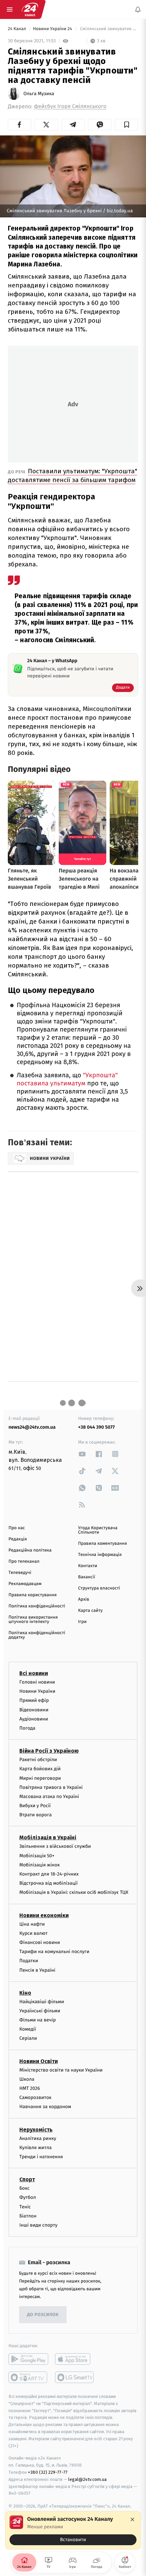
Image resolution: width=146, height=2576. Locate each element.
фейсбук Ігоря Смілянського (70, 106)
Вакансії (87, 1577)
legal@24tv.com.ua (87, 2479)
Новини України (37, 1692)
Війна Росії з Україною (49, 1751)
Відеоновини (34, 1710)
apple (75, 2359)
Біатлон (28, 2216)
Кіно (25, 1993)
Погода (27, 1728)
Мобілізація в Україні (48, 1838)
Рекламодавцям (25, 1584)
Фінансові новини (40, 1942)
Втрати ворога (35, 1815)
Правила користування (33, 1595)
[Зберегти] (126, 125)
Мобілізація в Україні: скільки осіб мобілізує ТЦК (74, 1893)
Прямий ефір (34, 1701)
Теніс (25, 2207)
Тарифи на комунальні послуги (54, 1952)
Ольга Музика (39, 94)
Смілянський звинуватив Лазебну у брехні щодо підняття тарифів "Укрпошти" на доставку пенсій (108, 29)
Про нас (17, 1528)
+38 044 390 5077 (96, 1427)
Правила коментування (103, 1544)
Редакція (18, 1539)
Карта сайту (90, 1611)
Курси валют (33, 1933)
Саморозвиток (35, 2098)
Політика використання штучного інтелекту (33, 1620)
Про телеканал (24, 1562)
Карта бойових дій (40, 1769)
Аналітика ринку (38, 2138)
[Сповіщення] (138, 9)
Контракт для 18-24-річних (49, 1874)
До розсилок (43, 2315)
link (82, 1454)
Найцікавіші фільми (42, 2002)
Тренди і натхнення (41, 2157)
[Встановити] (73, 2530)
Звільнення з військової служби (55, 1847)
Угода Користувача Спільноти (98, 1530)
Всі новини (34, 1673)
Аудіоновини (34, 1719)
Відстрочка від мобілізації (49, 1884)
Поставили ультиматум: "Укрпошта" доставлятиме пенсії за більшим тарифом (72, 475)
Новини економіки (44, 1915)
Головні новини (37, 1682)
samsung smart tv (75, 2377)
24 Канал (17, 29)
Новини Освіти (39, 2061)
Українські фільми (40, 2011)
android (28, 2359)
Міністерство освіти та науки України (61, 2070)
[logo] (30, 9)
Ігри (82, 1622)
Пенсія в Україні (37, 1970)
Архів (84, 1599)
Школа (27, 2079)
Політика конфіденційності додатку (37, 1635)
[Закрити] (132, 2519)
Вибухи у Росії (35, 1806)
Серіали (28, 2039)
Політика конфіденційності (37, 1606)
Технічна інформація (100, 1555)
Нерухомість (36, 2130)
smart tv (28, 2377)
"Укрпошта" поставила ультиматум (67, 1079)
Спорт (27, 2179)
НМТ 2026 (30, 2088)
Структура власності (99, 1588)
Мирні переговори (40, 1778)
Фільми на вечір (38, 2020)
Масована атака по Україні (49, 1796)
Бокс (24, 2188)
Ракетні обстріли (38, 1760)
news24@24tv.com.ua (32, 1427)
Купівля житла (35, 2148)
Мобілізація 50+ (37, 1856)
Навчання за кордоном (45, 2107)
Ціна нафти (32, 1924)
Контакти (88, 1566)
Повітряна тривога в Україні (51, 1787)
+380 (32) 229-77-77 (48, 2472)
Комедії (28, 2029)
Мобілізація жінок (40, 1865)
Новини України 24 (53, 29)
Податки (29, 1961)
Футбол (28, 2198)
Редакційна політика (30, 1550)
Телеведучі (20, 1573)
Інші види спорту (38, 2225)
